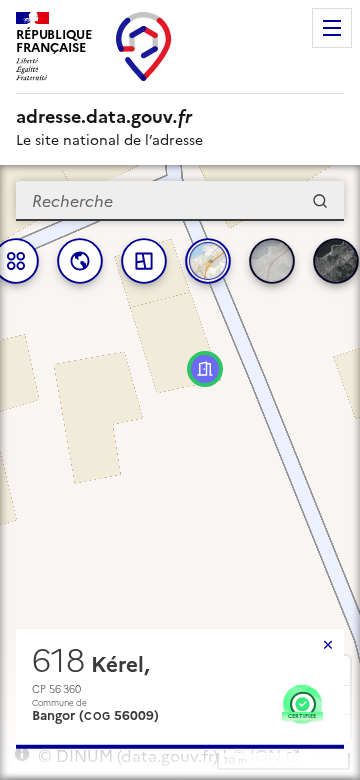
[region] (180, 472)
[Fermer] (328, 645)
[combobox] (180, 201)
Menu (332, 28)
